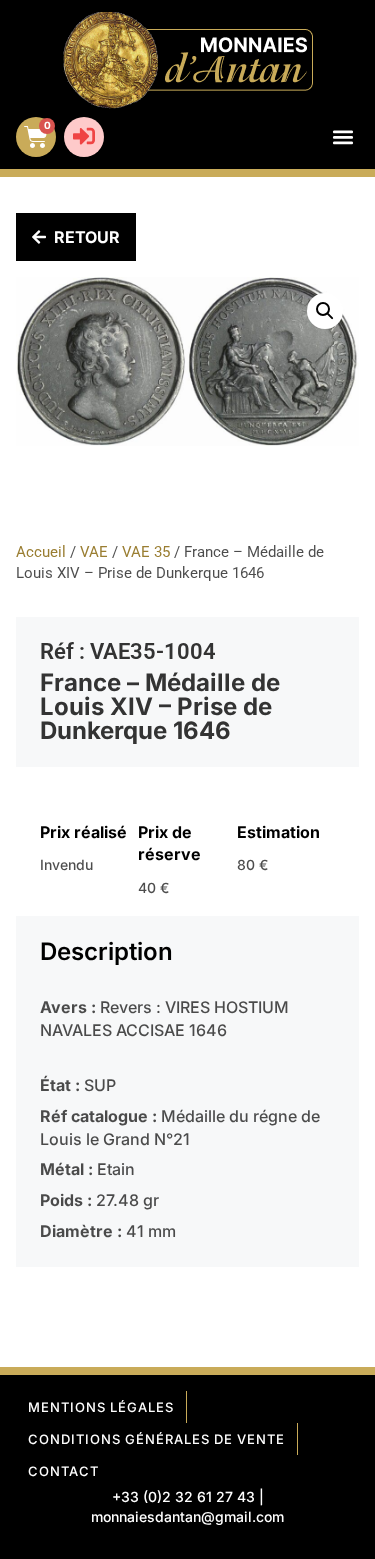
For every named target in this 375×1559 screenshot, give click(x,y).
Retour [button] (87, 237)
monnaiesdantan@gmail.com (187, 1516)
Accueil (41, 552)
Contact (63, 1471)
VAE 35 (146, 552)
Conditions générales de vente (156, 1439)
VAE (94, 552)
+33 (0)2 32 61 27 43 (183, 1496)
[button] (342, 137)
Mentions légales (101, 1407)
